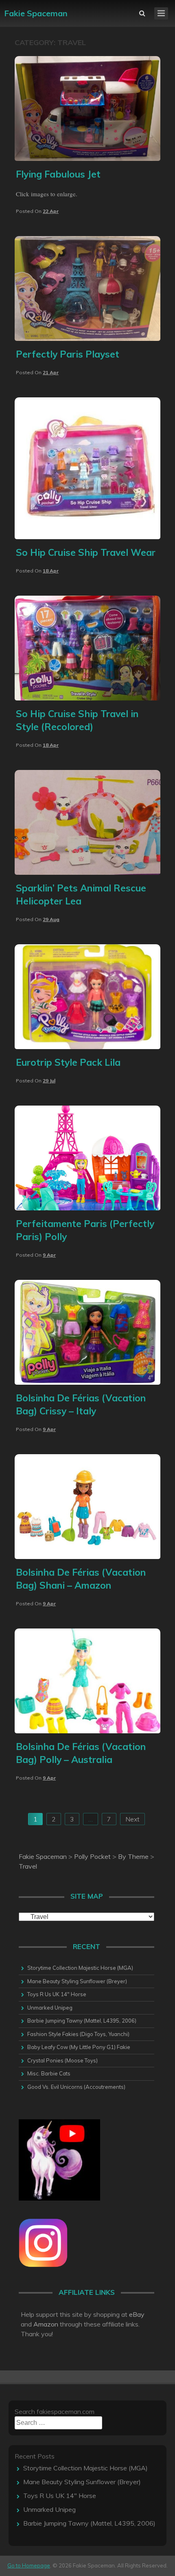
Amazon (46, 2324)
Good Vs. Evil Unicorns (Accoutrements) (76, 2087)
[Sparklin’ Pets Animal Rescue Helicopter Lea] (87, 872)
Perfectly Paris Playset (68, 354)
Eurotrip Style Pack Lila (68, 1062)
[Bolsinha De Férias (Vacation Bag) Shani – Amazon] (87, 1557)
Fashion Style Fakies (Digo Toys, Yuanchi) (78, 2034)
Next (132, 1819)
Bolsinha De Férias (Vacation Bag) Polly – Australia (81, 1753)
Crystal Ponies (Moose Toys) (62, 2060)
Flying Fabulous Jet (58, 174)
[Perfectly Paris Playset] (87, 338)
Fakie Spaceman (36, 13)
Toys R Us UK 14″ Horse (57, 1994)
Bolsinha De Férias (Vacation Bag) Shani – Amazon (81, 1579)
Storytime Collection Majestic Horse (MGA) (80, 1968)
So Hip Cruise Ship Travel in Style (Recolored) (77, 720)
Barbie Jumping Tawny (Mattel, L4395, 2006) (82, 2021)
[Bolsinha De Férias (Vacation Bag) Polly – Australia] (87, 1731)
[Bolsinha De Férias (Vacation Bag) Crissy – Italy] (87, 1382)
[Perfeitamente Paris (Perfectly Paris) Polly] (87, 1208)
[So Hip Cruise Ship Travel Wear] (87, 537)
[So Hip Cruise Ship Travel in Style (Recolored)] (87, 698)
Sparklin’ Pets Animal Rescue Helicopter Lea (81, 894)
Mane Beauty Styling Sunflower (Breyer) (77, 1981)
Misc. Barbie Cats (49, 2073)
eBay (137, 2314)
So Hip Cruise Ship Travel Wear (86, 552)
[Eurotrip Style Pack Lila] (87, 1047)
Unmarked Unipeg (50, 2008)
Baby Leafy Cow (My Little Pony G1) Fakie (79, 2047)
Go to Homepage (29, 2565)
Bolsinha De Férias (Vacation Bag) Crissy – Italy (81, 1404)
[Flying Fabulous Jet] (87, 158)
